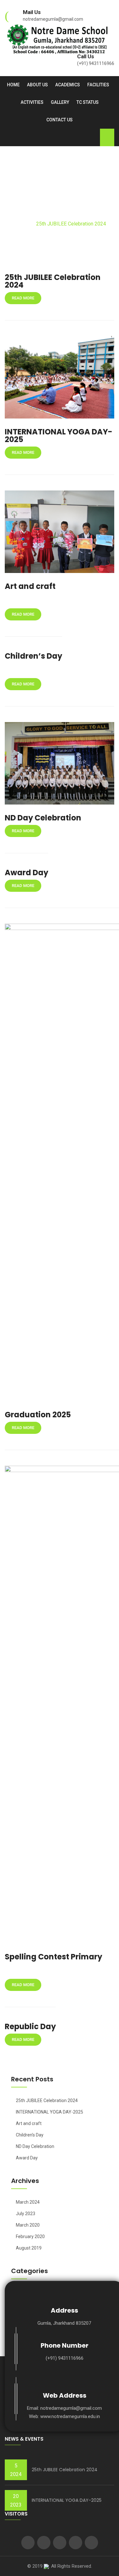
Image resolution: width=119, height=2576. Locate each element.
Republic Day (30, 2026)
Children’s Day (33, 656)
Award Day (26, 873)
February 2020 (30, 2236)
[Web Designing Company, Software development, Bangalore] (46, 2566)
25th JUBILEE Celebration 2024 (53, 281)
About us (37, 85)
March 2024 (28, 2202)
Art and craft (30, 586)
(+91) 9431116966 (96, 63)
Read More (23, 298)
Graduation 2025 (38, 1415)
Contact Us (60, 120)
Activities (32, 102)
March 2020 (28, 2225)
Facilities (98, 85)
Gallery (60, 102)
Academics (68, 85)
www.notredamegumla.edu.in (70, 2416)
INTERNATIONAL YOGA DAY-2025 (59, 436)
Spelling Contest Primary (53, 1957)
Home (13, 85)
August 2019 (29, 2248)
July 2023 (26, 2214)
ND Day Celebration (43, 818)
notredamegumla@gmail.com (53, 19)
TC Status (88, 102)
